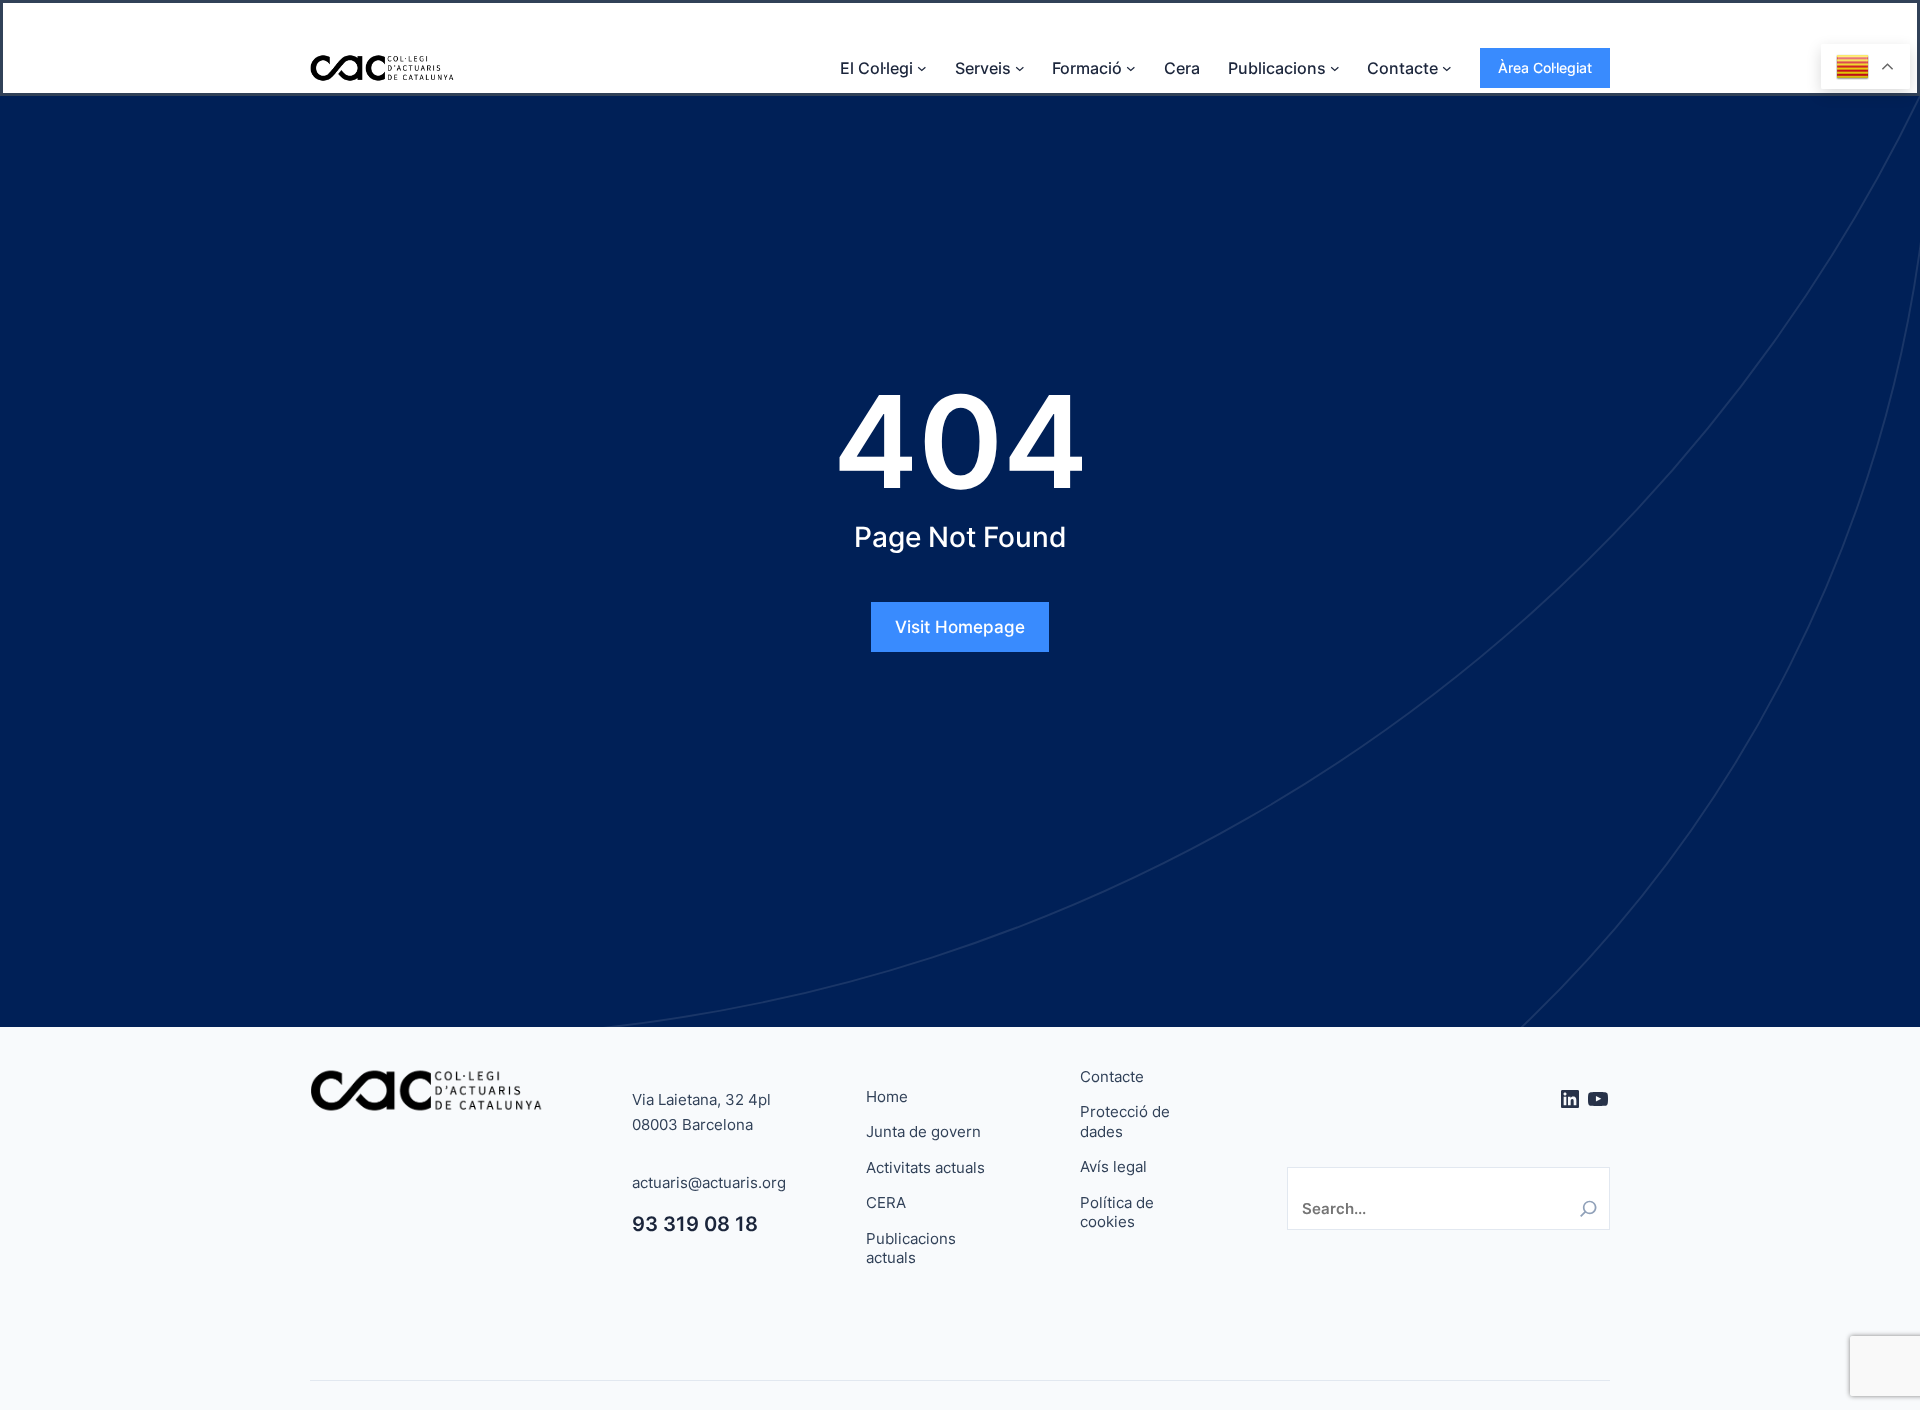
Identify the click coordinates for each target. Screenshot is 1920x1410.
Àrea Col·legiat (1545, 67)
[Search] (1588, 1208)
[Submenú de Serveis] (1020, 68)
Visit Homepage (960, 627)
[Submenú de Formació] (1131, 68)
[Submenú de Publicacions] (1335, 68)
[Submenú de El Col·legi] (922, 68)
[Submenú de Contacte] (1447, 68)
